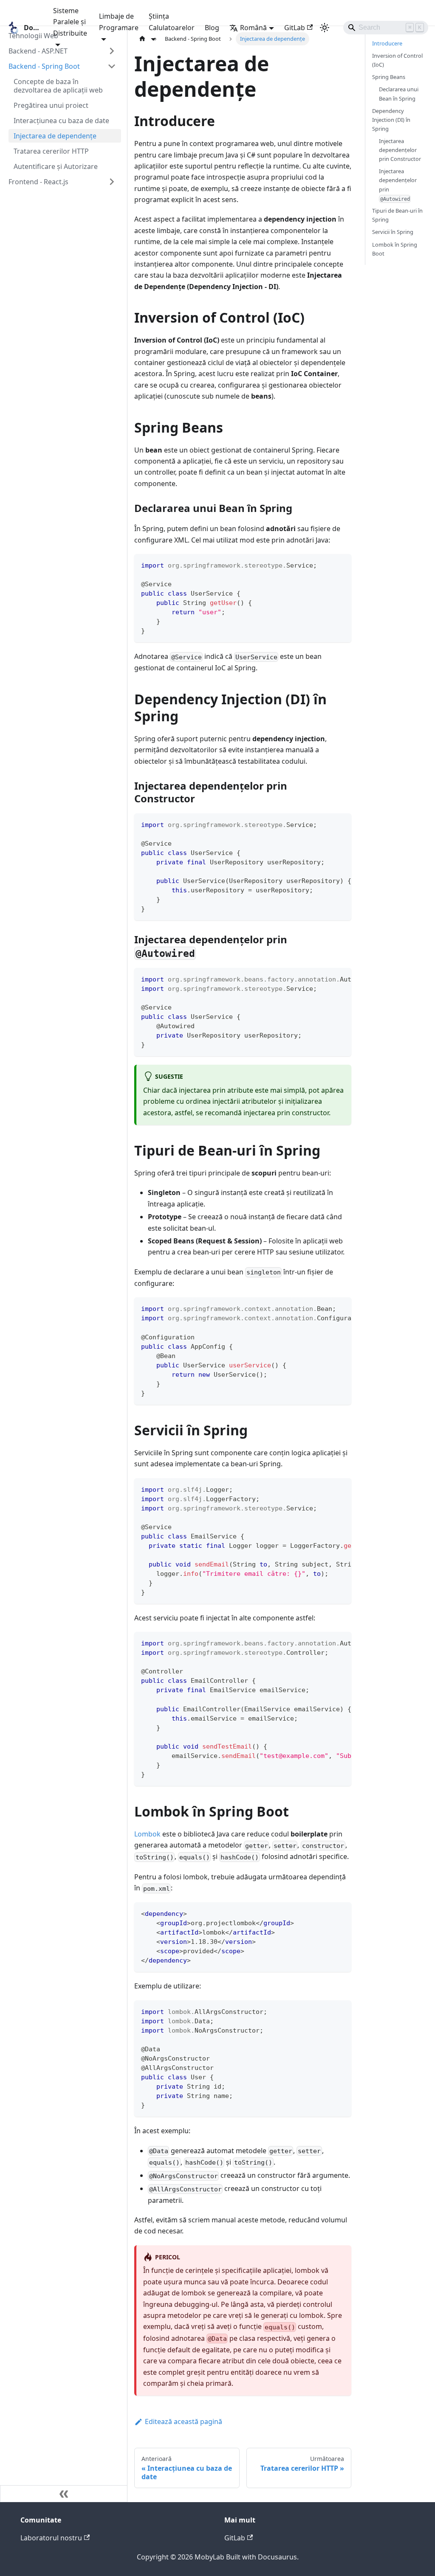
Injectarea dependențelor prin (398, 184)
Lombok (147, 1834)
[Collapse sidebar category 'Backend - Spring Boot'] (112, 66)
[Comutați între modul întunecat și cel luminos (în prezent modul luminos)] (325, 28)
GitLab (295, 28)
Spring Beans (389, 77)
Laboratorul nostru (51, 2538)
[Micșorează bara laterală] (64, 2494)
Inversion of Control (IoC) (397, 60)
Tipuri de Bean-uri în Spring (397, 215)
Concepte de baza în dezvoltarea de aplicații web (58, 86)
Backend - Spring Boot (44, 66)
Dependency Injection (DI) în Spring (391, 120)
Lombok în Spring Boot (395, 249)
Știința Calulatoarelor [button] (172, 22)
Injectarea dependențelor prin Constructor (400, 150)
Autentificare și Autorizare (56, 166)
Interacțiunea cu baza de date (61, 121)
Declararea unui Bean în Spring (399, 94)
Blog (212, 28)
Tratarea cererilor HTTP (51, 151)
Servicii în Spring (393, 232)
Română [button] (253, 28)
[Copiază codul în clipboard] (341, 564)
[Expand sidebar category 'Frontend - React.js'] (112, 182)
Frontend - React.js (38, 182)
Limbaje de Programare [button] (119, 22)
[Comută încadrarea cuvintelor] (325, 824)
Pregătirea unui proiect (51, 105)
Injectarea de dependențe (55, 136)
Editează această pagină (184, 2421)
